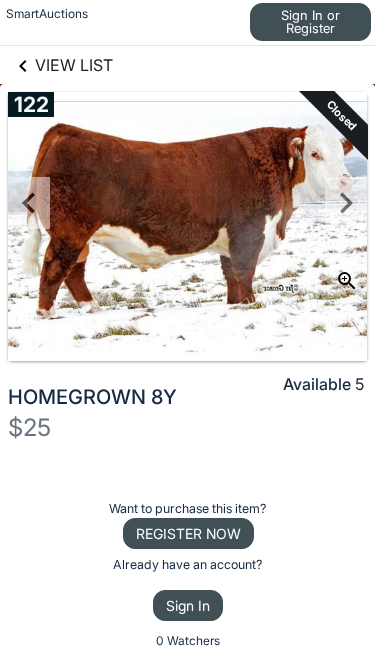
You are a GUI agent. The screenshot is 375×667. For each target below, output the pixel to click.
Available (317, 384)
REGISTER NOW (188, 533)
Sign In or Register (310, 21)
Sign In (188, 605)
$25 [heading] (29, 427)
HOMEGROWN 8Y (92, 397)
